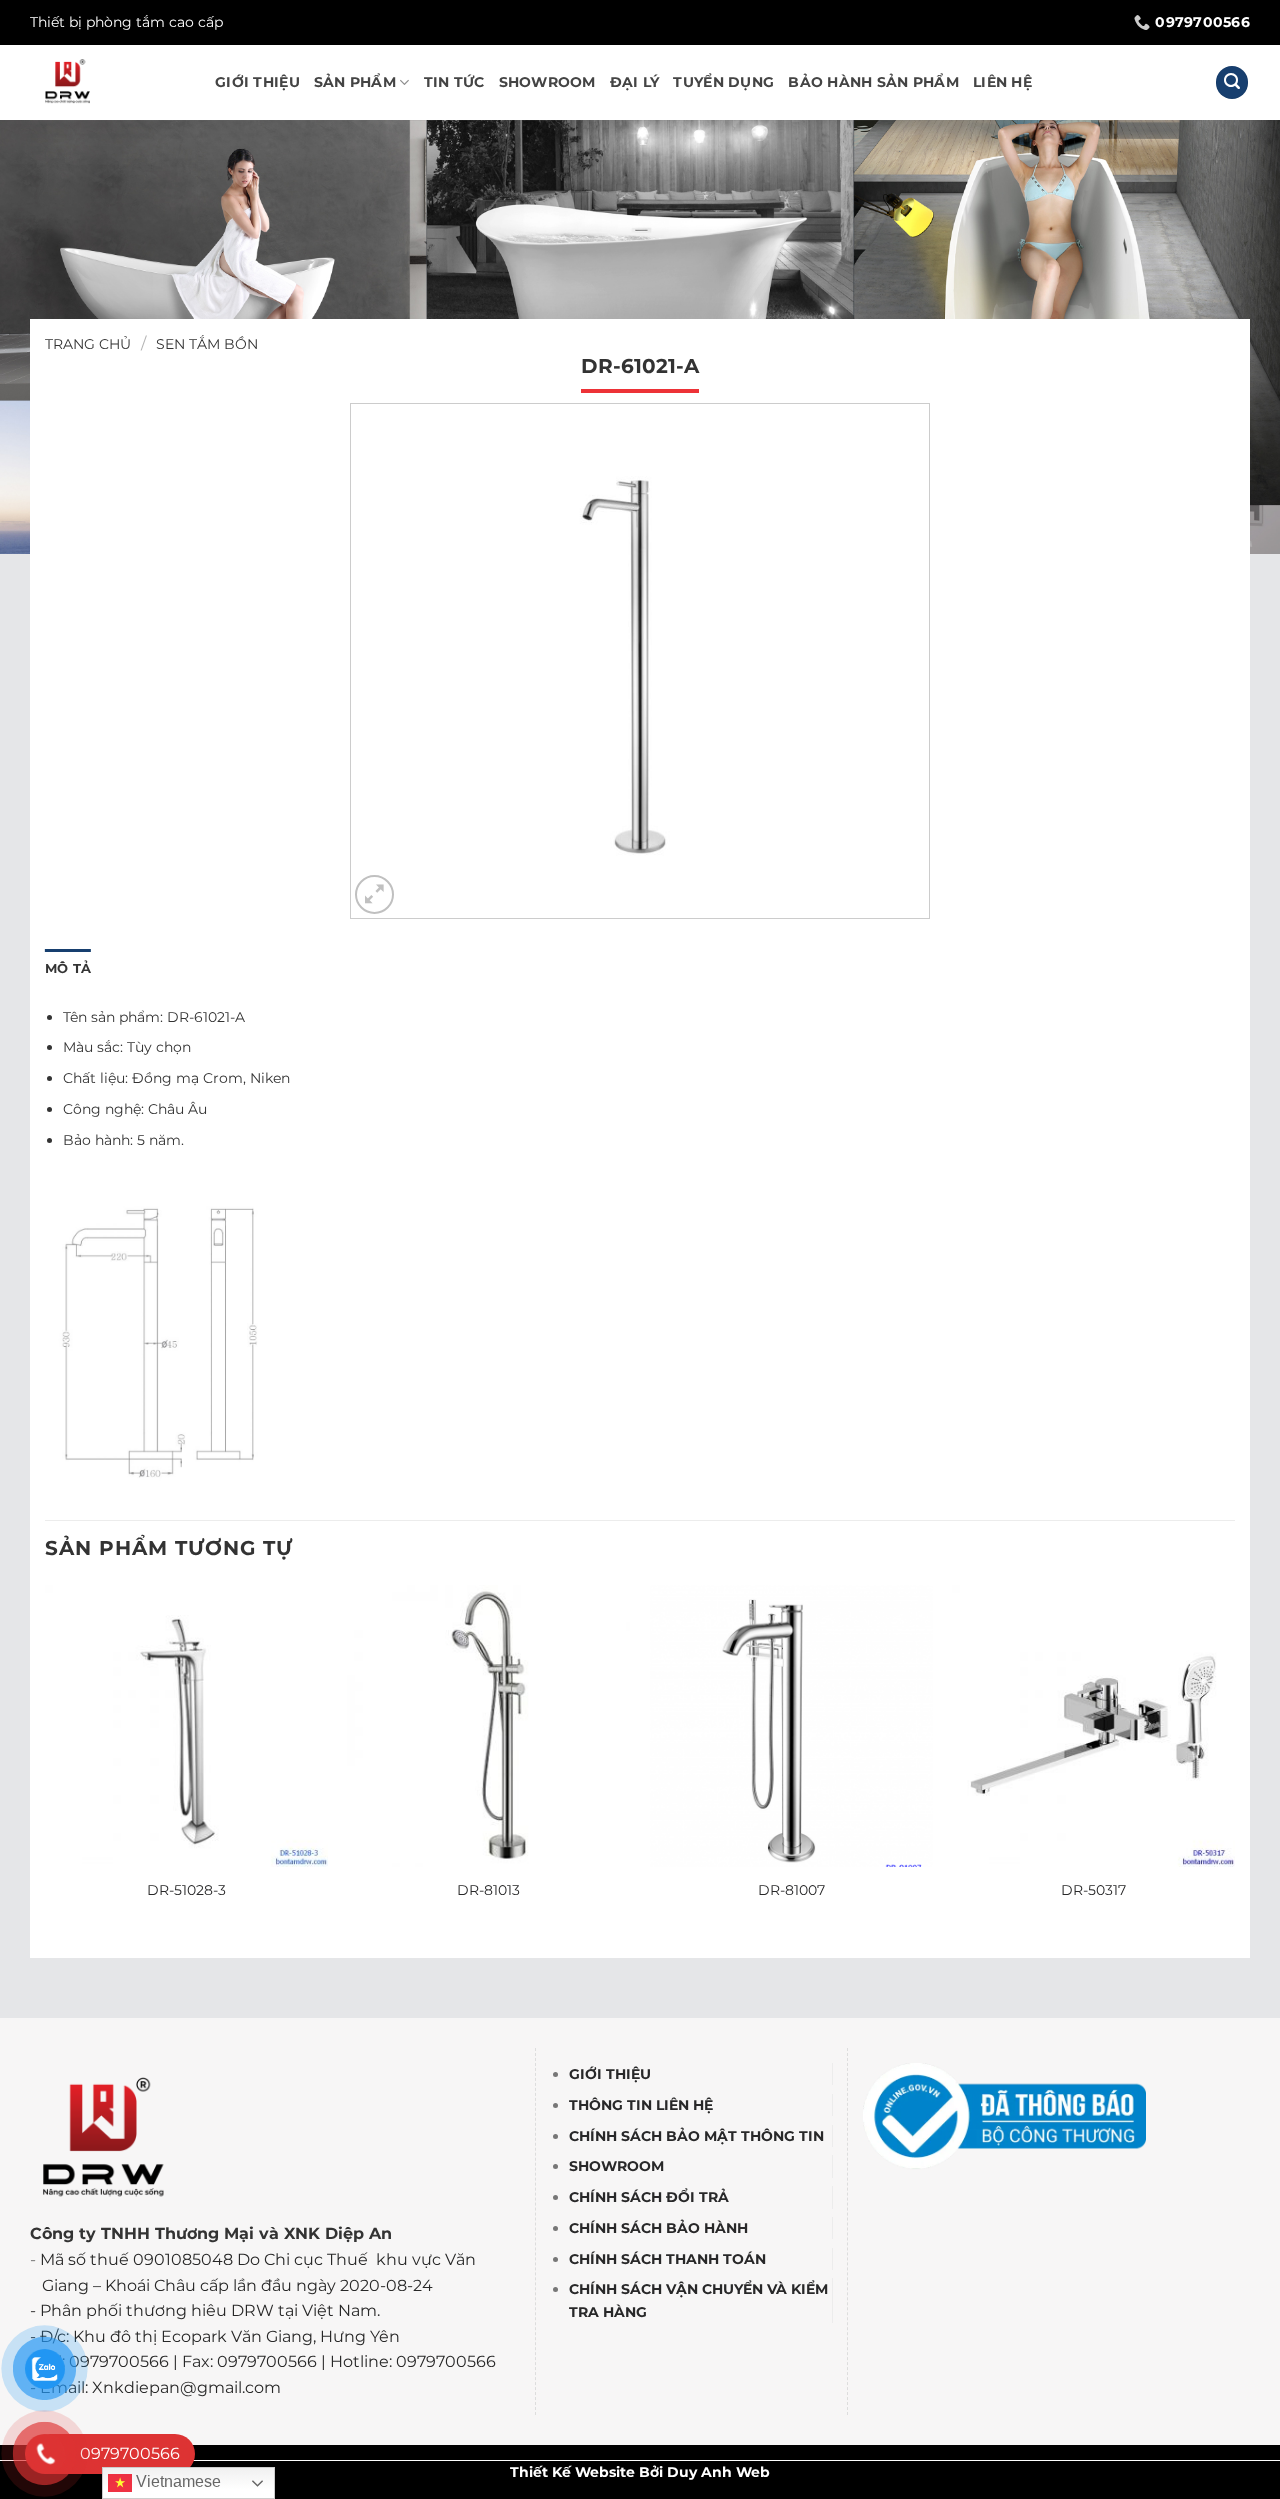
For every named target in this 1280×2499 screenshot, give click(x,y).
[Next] (1234, 1762)
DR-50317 (1093, 1890)
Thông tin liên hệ (641, 2105)
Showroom (547, 82)
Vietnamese (176, 2481)
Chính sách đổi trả (649, 2197)
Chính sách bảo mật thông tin (696, 2136)
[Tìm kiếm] (1232, 82)
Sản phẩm (355, 82)
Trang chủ (88, 344)
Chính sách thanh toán (667, 2259)
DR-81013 (488, 1890)
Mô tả (68, 968)
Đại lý (635, 82)
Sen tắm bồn (207, 344)
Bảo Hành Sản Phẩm (873, 82)
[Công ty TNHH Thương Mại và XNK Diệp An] (107, 82)
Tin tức (454, 82)
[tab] (68, 969)
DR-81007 (791, 1890)
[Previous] (46, 1762)
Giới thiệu (257, 82)
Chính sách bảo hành (658, 2228)
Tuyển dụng (723, 82)
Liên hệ (1002, 82)
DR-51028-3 (186, 1890)
